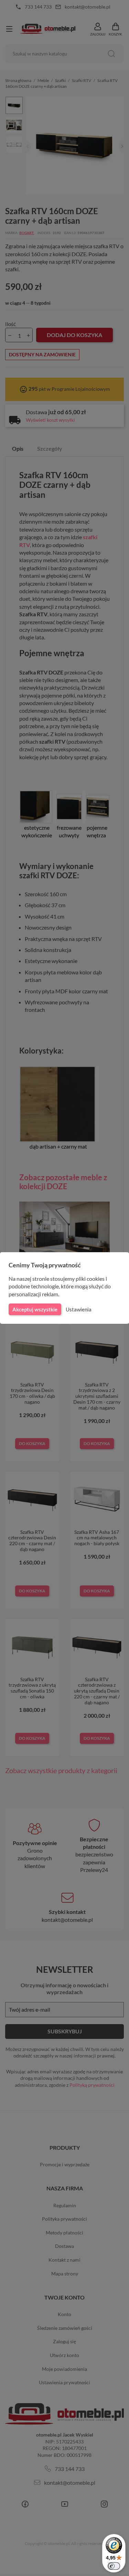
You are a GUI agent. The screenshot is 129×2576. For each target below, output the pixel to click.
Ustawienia (79, 1309)
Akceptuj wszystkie (35, 1309)
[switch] (114, 2566)
